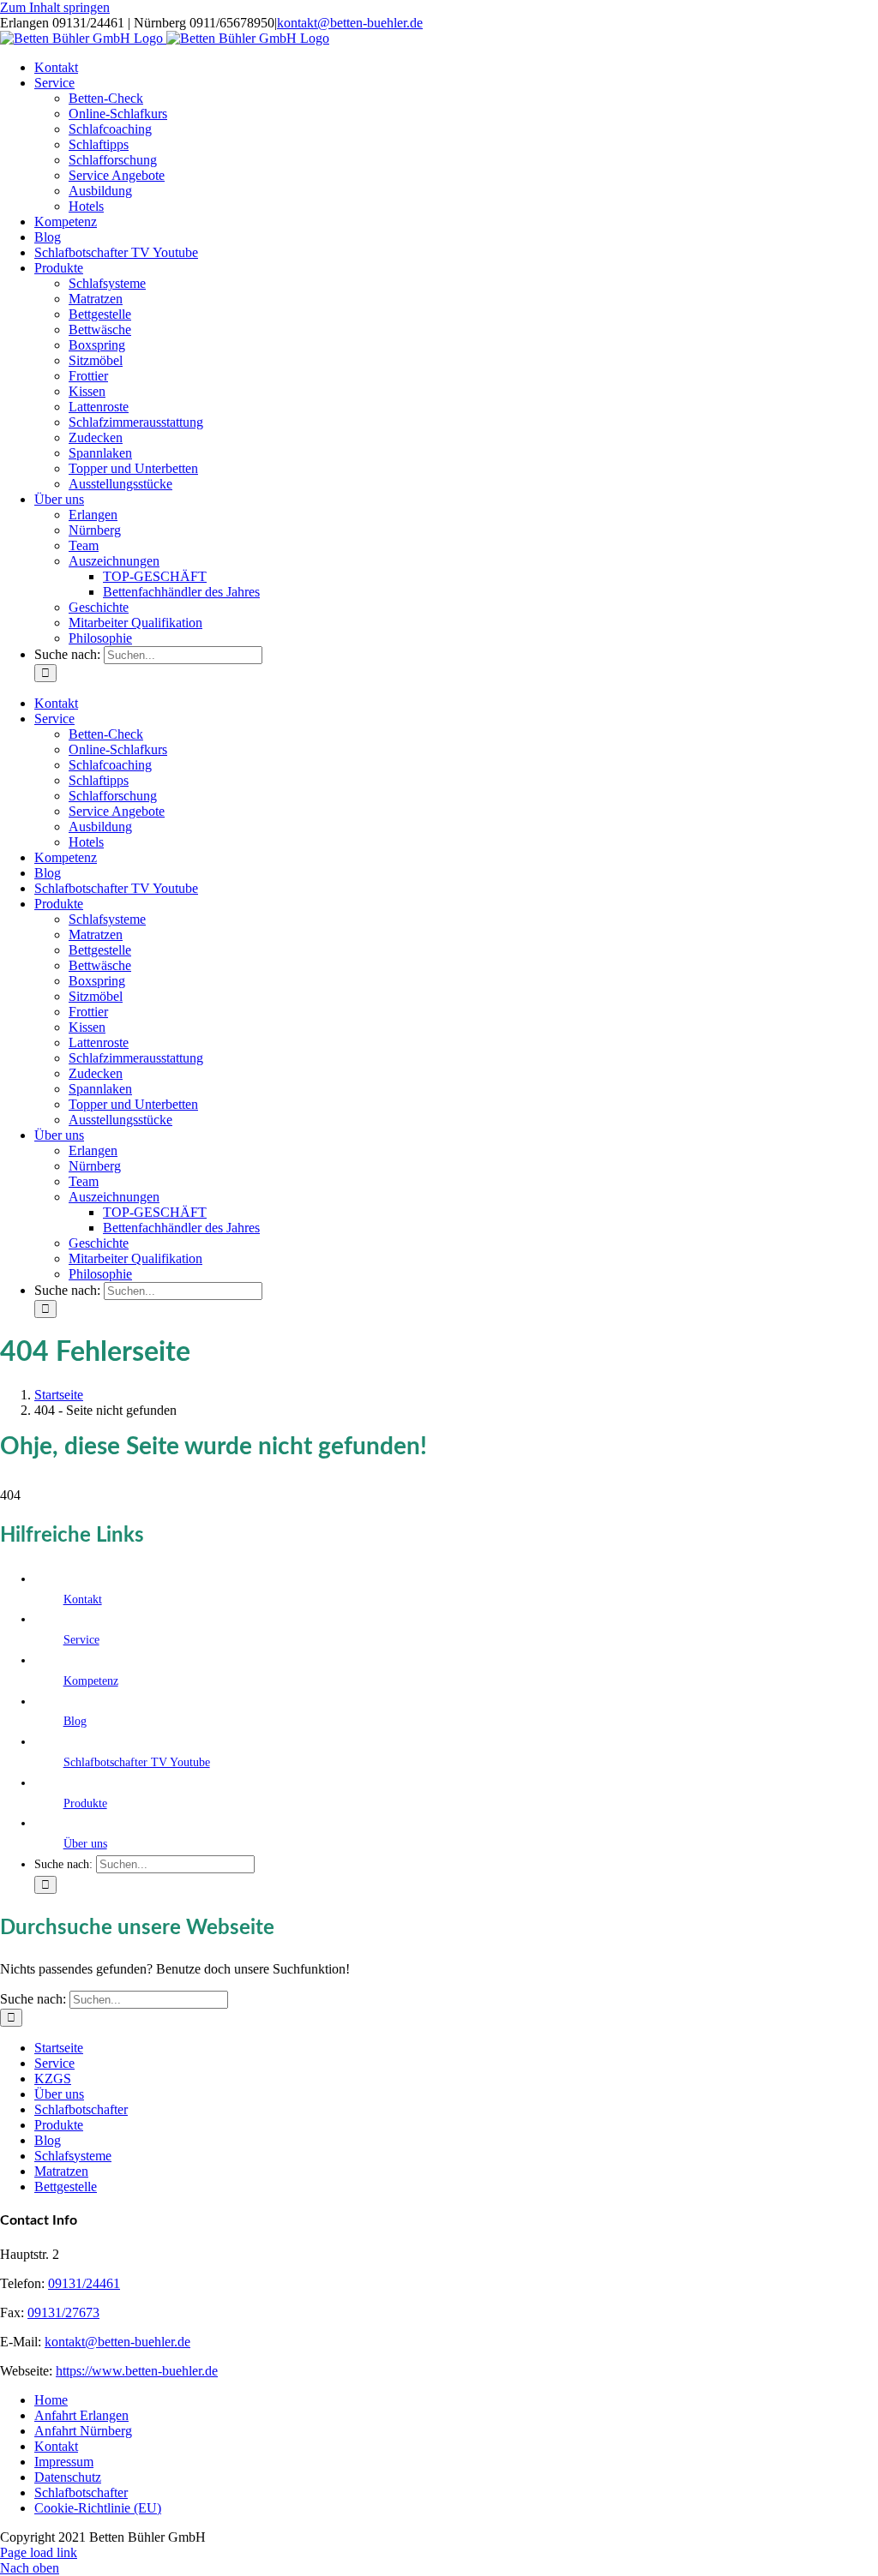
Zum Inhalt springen (55, 7)
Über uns (85, 1844)
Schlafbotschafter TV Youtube (137, 1762)
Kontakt (83, 1600)
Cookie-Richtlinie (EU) (98, 2508)
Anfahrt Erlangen (81, 2415)
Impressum (64, 2462)
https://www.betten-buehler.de (137, 2371)
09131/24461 (84, 2283)
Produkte (85, 1803)
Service (81, 1640)
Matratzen (61, 2171)
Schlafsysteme (73, 2156)
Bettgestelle (66, 2187)
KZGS (53, 2079)
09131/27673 (63, 2312)
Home (51, 2400)
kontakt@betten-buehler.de (350, 23)
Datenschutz (68, 2477)
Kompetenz (91, 1681)
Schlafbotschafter (81, 2109)
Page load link (39, 2552)
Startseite (59, 2048)
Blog (75, 1721)
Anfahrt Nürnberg (83, 2431)
